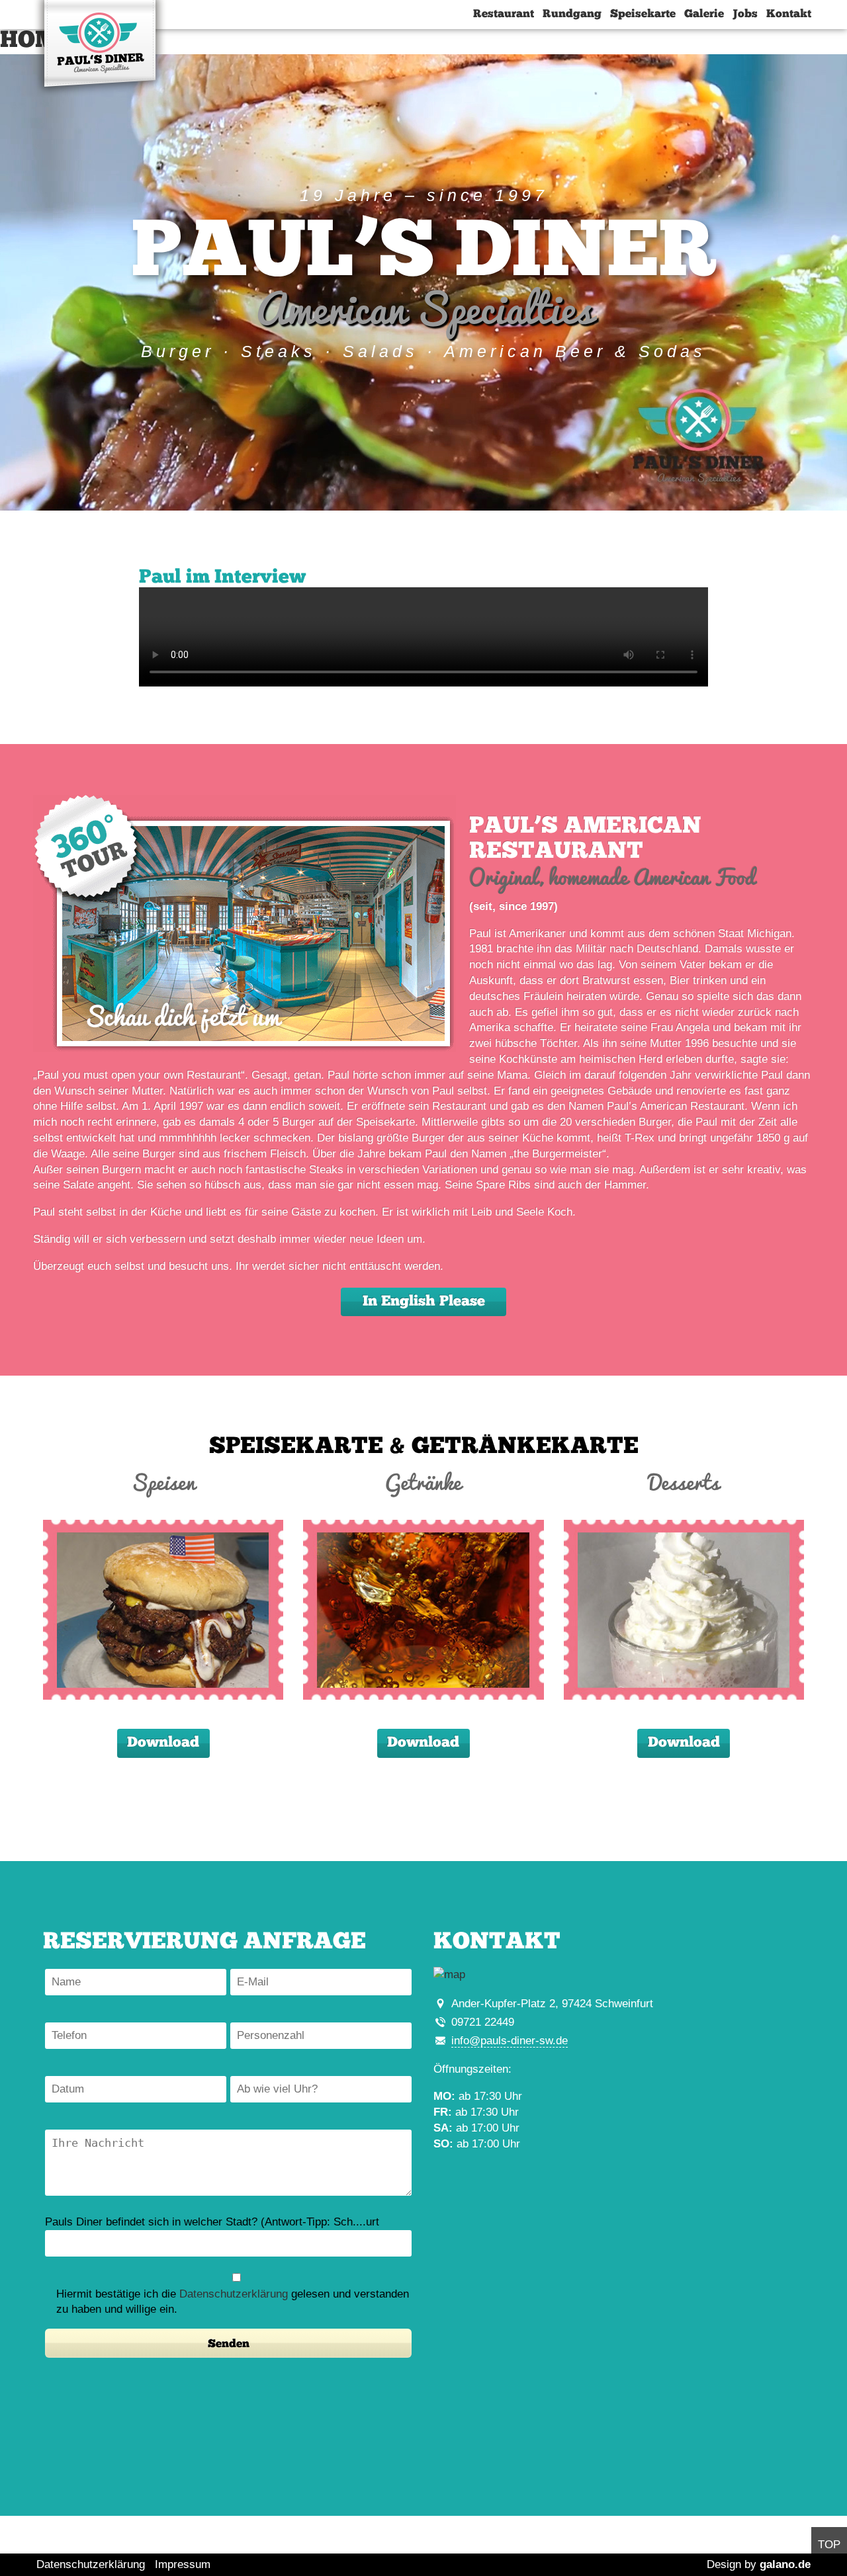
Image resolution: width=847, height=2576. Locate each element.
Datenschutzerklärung (234, 2294)
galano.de (785, 2564)
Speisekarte (643, 14)
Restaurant (504, 14)
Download (163, 1743)
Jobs (745, 14)
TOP (829, 2545)
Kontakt (789, 14)
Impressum (183, 2564)
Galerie (704, 14)
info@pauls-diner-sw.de (510, 2041)
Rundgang (572, 14)
